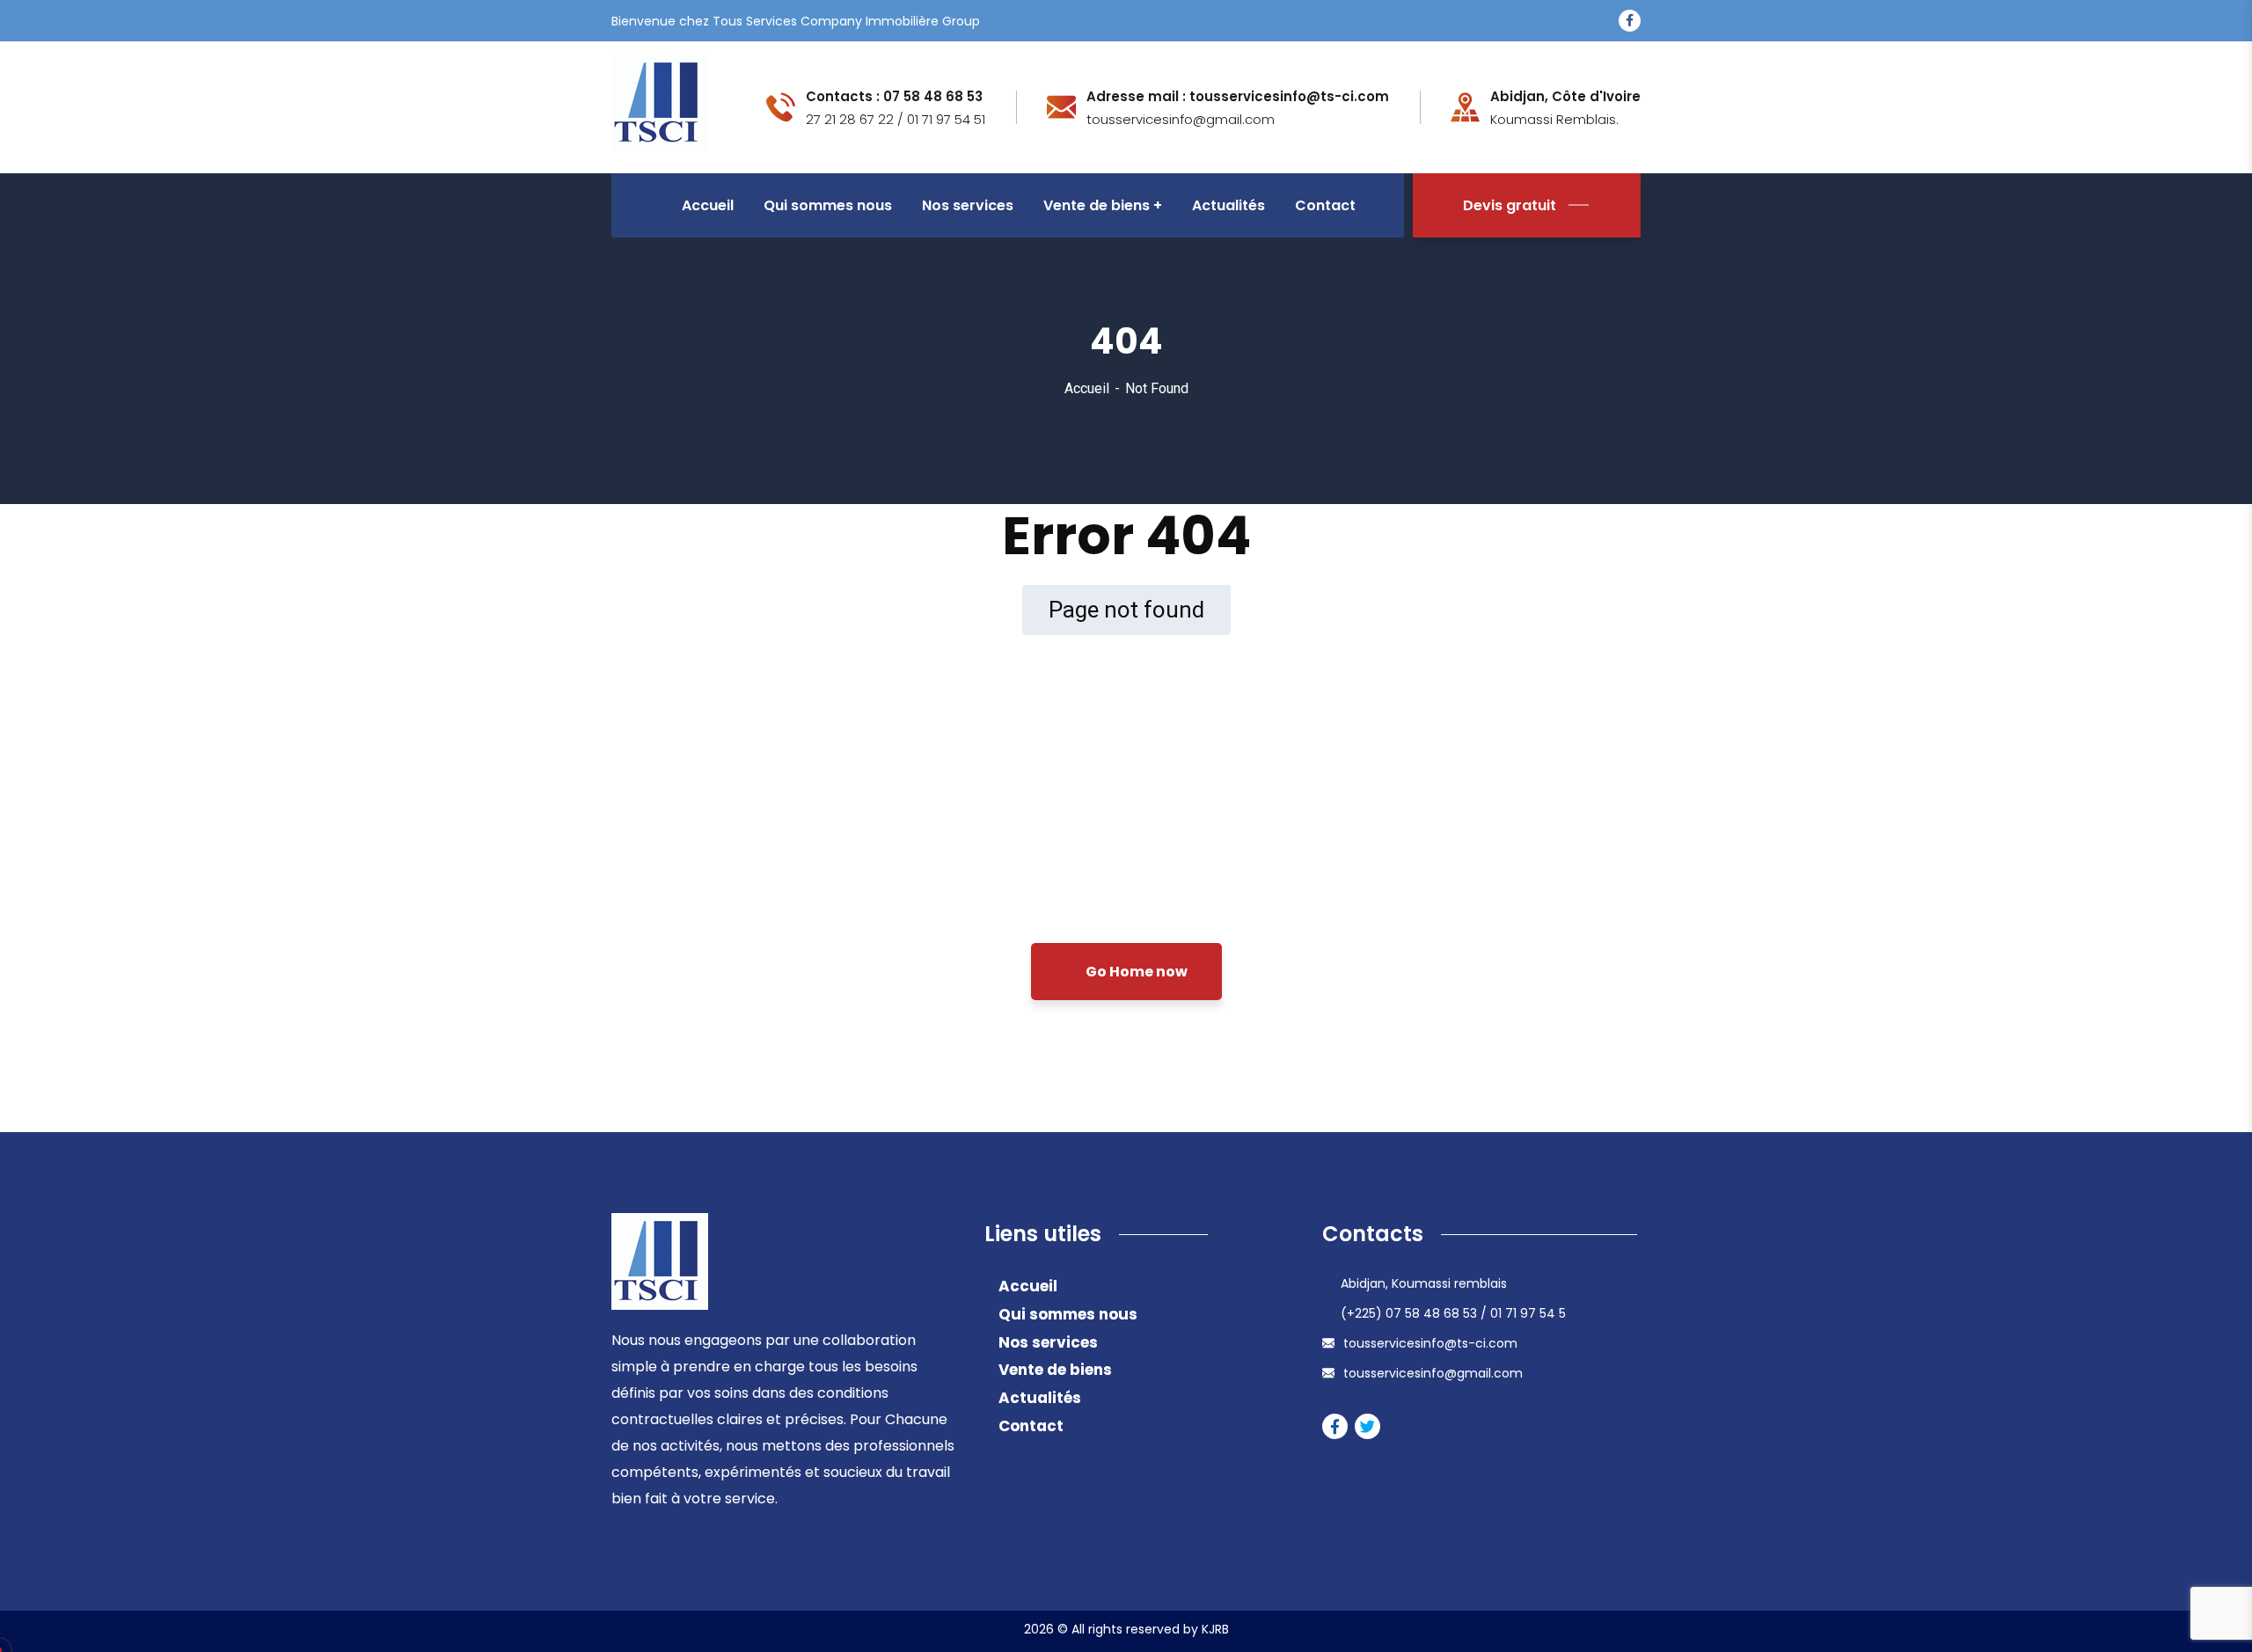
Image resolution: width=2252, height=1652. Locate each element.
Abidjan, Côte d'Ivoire (1565, 97)
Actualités (1040, 1398)
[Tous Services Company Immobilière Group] (660, 106)
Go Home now (1135, 972)
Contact (1031, 1426)
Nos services (1048, 1342)
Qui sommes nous (1068, 1314)
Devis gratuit (1510, 205)
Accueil (1087, 388)
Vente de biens (1055, 1370)
